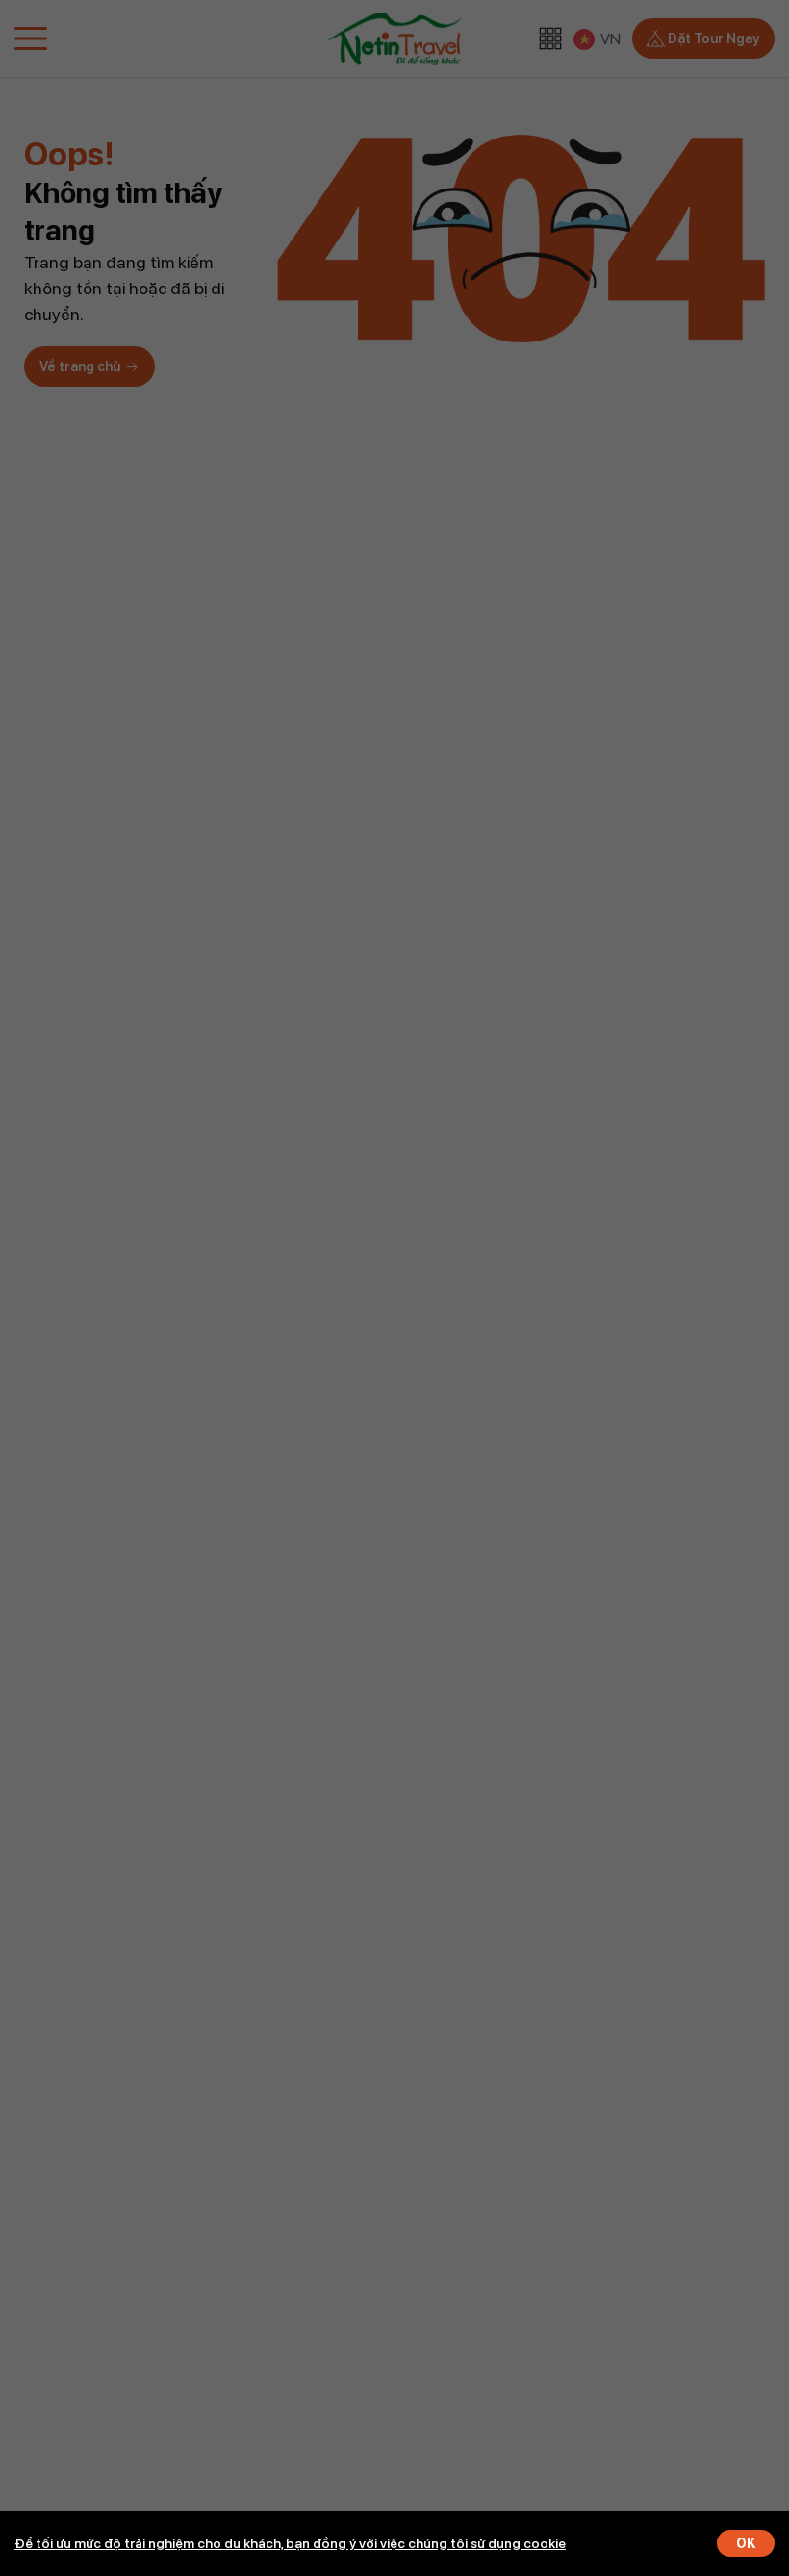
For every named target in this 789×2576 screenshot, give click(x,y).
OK (746, 2543)
